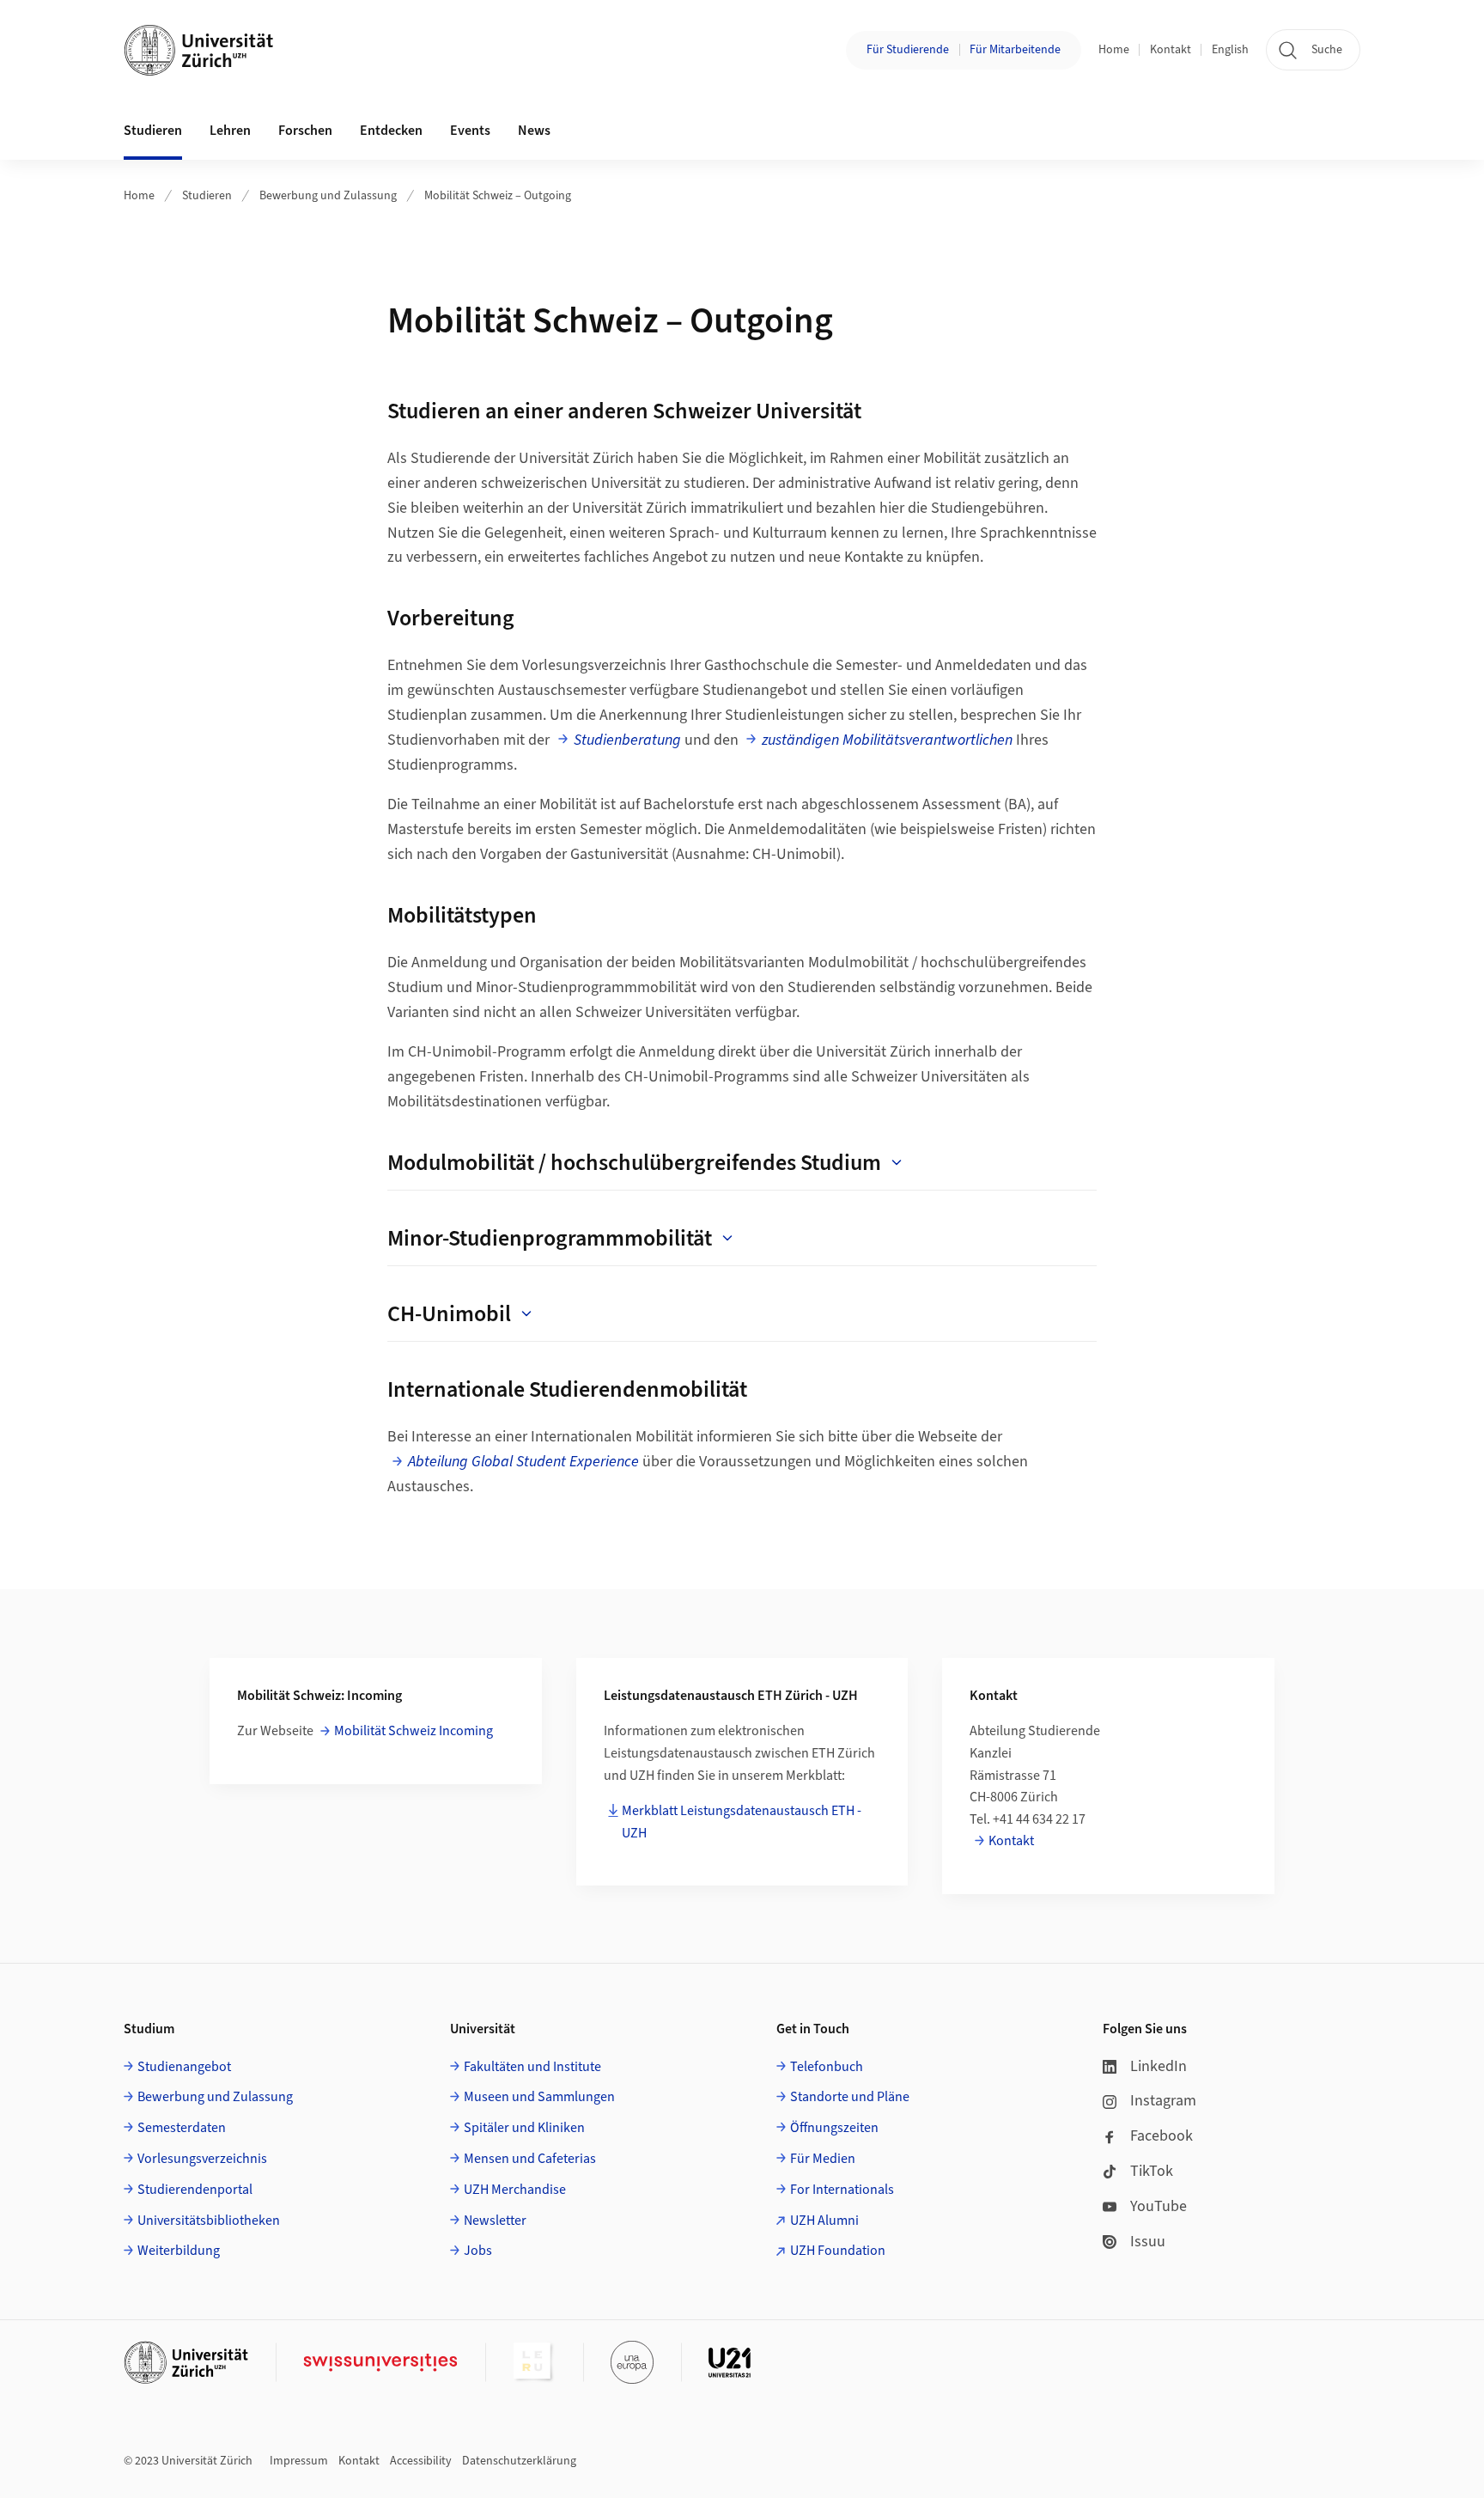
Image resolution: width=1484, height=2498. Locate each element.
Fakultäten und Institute (532, 2067)
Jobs (478, 2251)
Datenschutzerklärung (519, 2461)
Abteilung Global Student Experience (523, 1462)
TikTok (1152, 2171)
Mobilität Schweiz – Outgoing (498, 196)
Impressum (299, 2461)
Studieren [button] (153, 131)
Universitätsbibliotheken (209, 2221)
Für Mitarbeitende (1015, 50)
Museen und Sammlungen (539, 2097)
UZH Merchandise (515, 2190)
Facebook (1162, 2136)
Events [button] (470, 131)
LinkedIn (1159, 2066)
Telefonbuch (827, 2067)
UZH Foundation (838, 2251)
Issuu (1148, 2242)
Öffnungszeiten (834, 2128)
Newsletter (495, 2221)
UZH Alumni (824, 2221)
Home (1114, 50)
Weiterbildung (179, 2251)
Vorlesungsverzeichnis (202, 2159)
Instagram (1163, 2101)
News (534, 131)
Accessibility (421, 2461)
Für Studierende (908, 50)
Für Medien (823, 2159)
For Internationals (842, 2190)
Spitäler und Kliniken (524, 2128)
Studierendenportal (195, 2190)
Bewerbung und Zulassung (328, 196)
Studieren (207, 196)
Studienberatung (627, 740)
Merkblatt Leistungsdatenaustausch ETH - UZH (742, 1822)
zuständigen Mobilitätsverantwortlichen (887, 740)
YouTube (1159, 2206)
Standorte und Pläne (850, 2097)
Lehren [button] (230, 131)
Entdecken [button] (391, 131)
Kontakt (1171, 50)
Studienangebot (184, 2067)
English (1230, 50)
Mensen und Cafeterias (530, 2159)
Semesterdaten (182, 2128)
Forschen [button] (305, 131)
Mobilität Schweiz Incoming (414, 1731)
